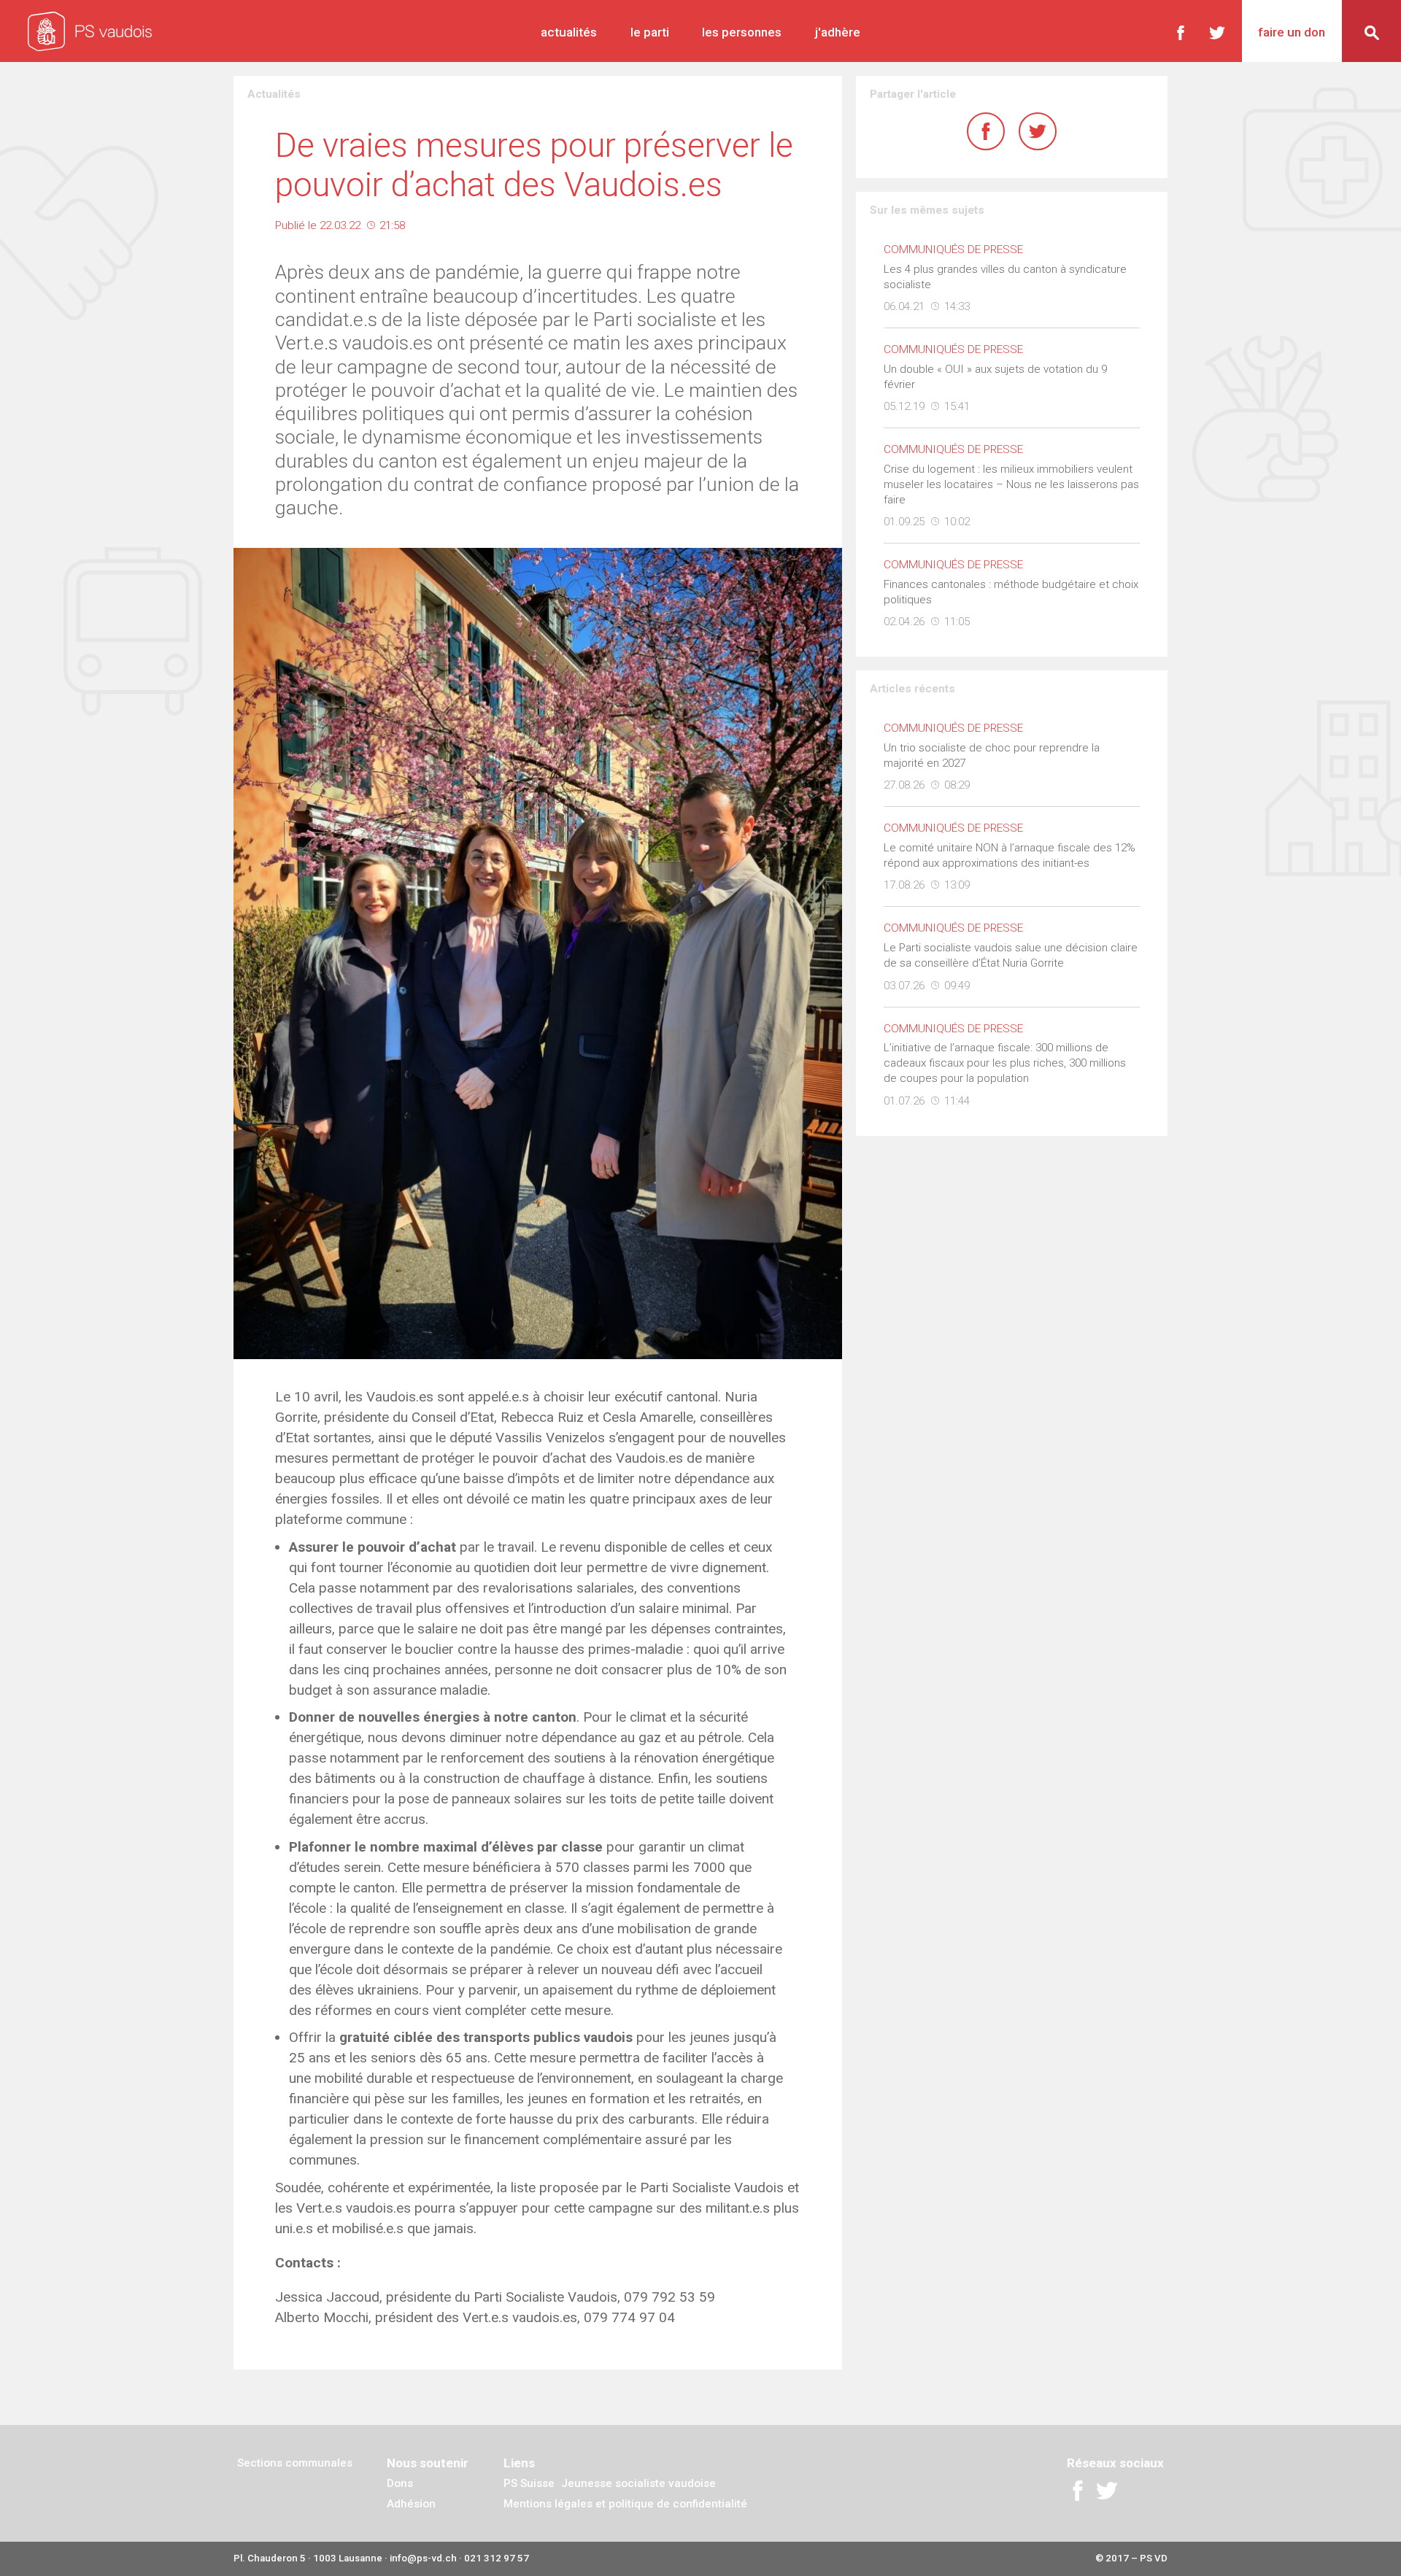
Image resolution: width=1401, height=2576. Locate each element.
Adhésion (411, 2504)
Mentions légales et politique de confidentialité (625, 2504)
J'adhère (838, 32)
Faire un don (1292, 32)
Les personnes (742, 32)
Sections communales (295, 2463)
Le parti (650, 32)
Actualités (569, 32)
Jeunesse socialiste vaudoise (638, 2483)
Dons (400, 2483)
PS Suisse (529, 2483)
